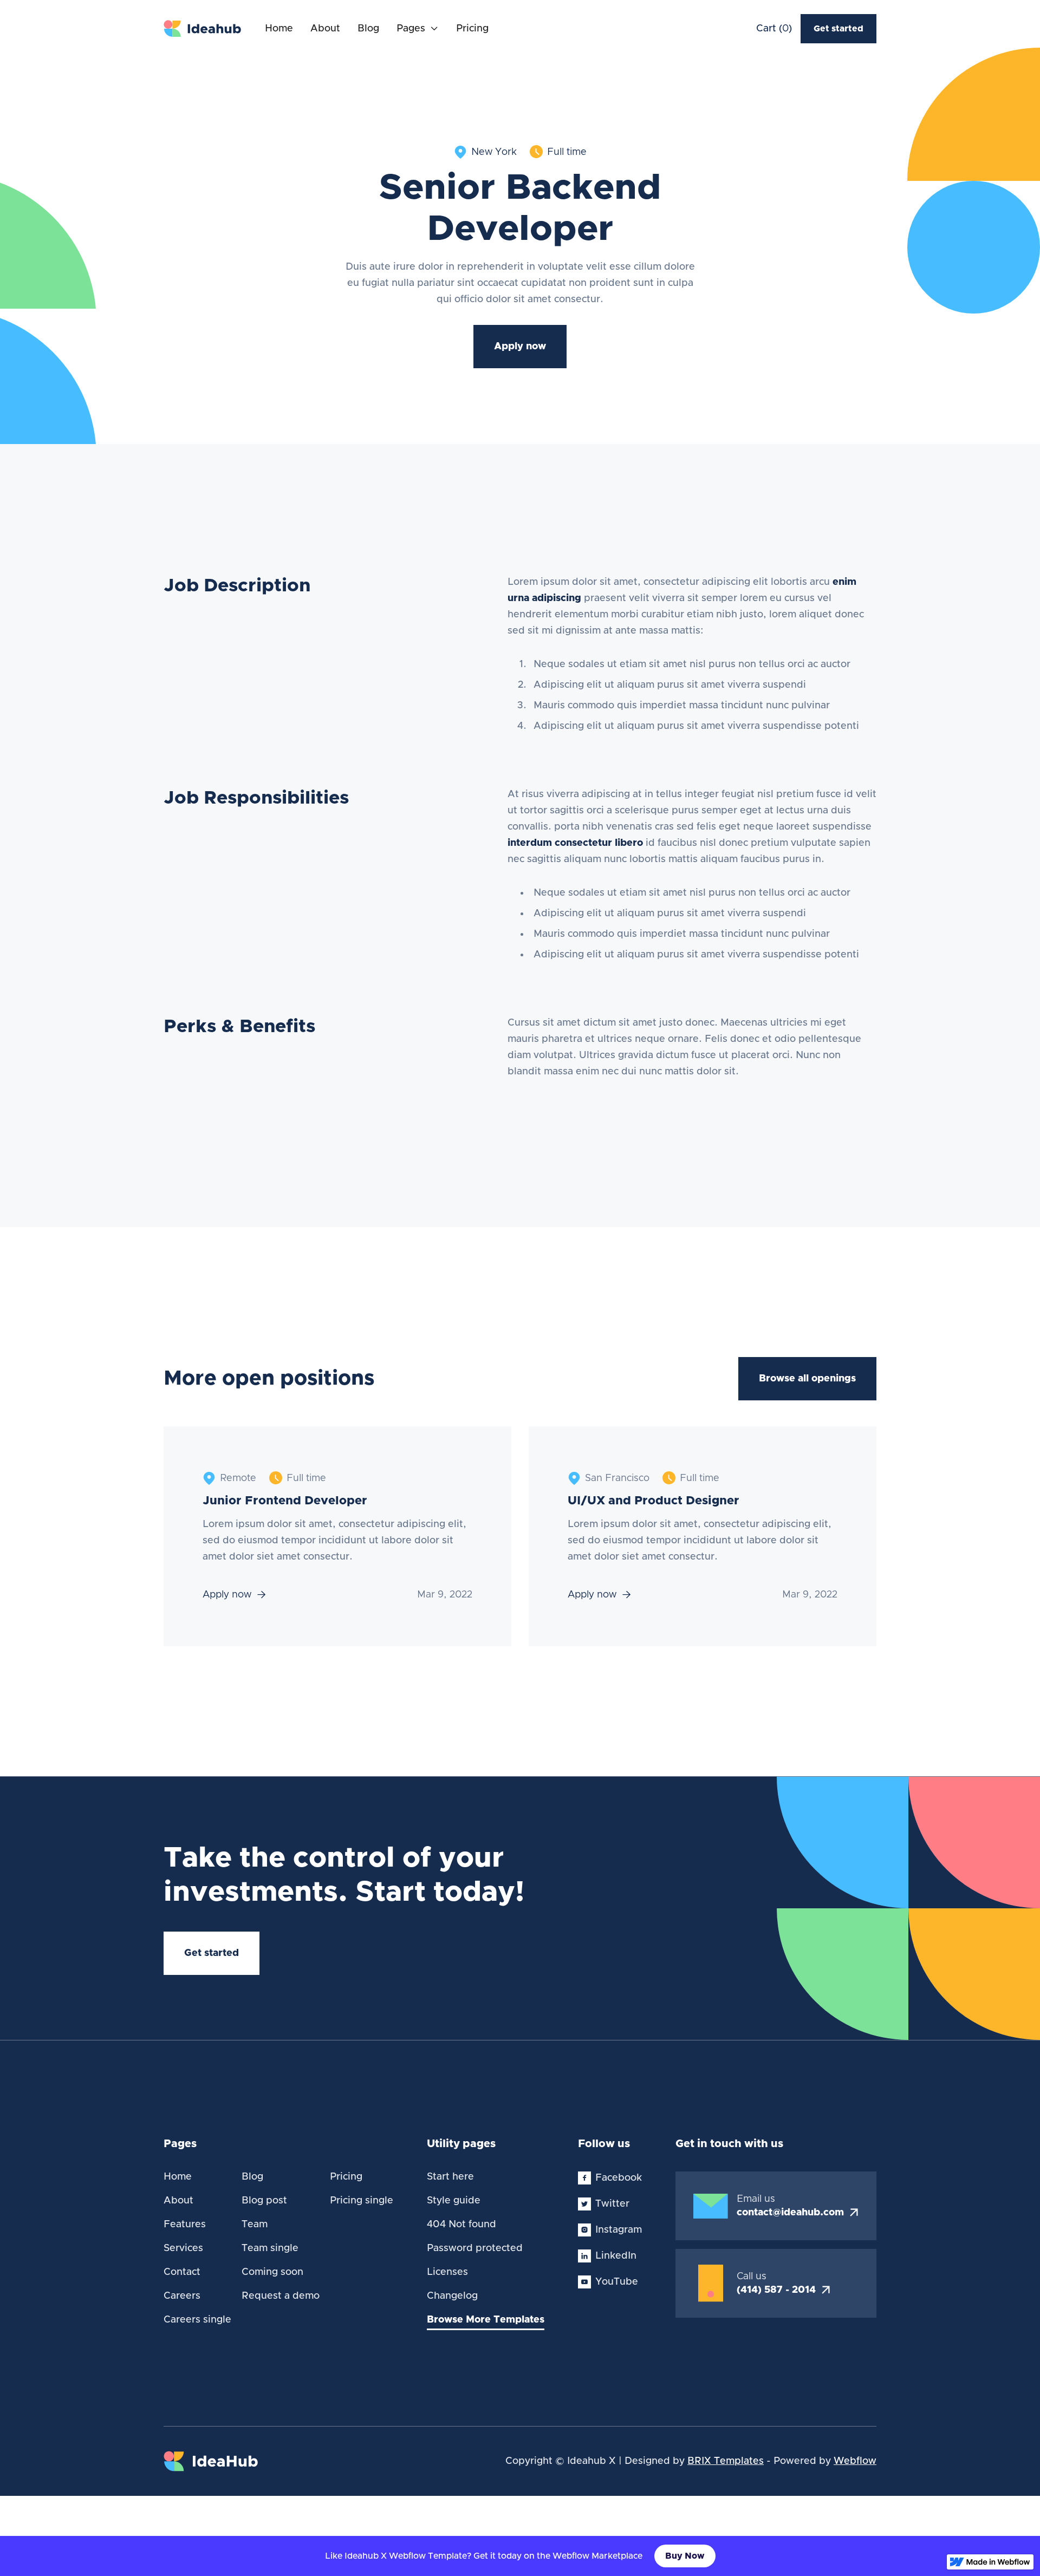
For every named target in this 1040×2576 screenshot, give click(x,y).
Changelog (452, 2296)
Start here (450, 2177)
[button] (418, 29)
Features (185, 2225)
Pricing (472, 29)
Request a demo (281, 2296)
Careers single (197, 2320)
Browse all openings (807, 1379)
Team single (270, 2248)
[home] (203, 29)
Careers (182, 2296)
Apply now (520, 347)
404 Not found (461, 2225)
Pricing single (362, 2201)
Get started (838, 29)
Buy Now (685, 2556)
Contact (182, 2272)
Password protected (475, 2248)
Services (183, 2248)
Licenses (447, 2272)
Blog (368, 29)
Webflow (855, 2461)
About (325, 29)
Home (279, 29)
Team (255, 2225)
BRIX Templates (726, 2461)
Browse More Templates (486, 2320)
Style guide (454, 2201)
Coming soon (272, 2272)
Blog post (264, 2201)
